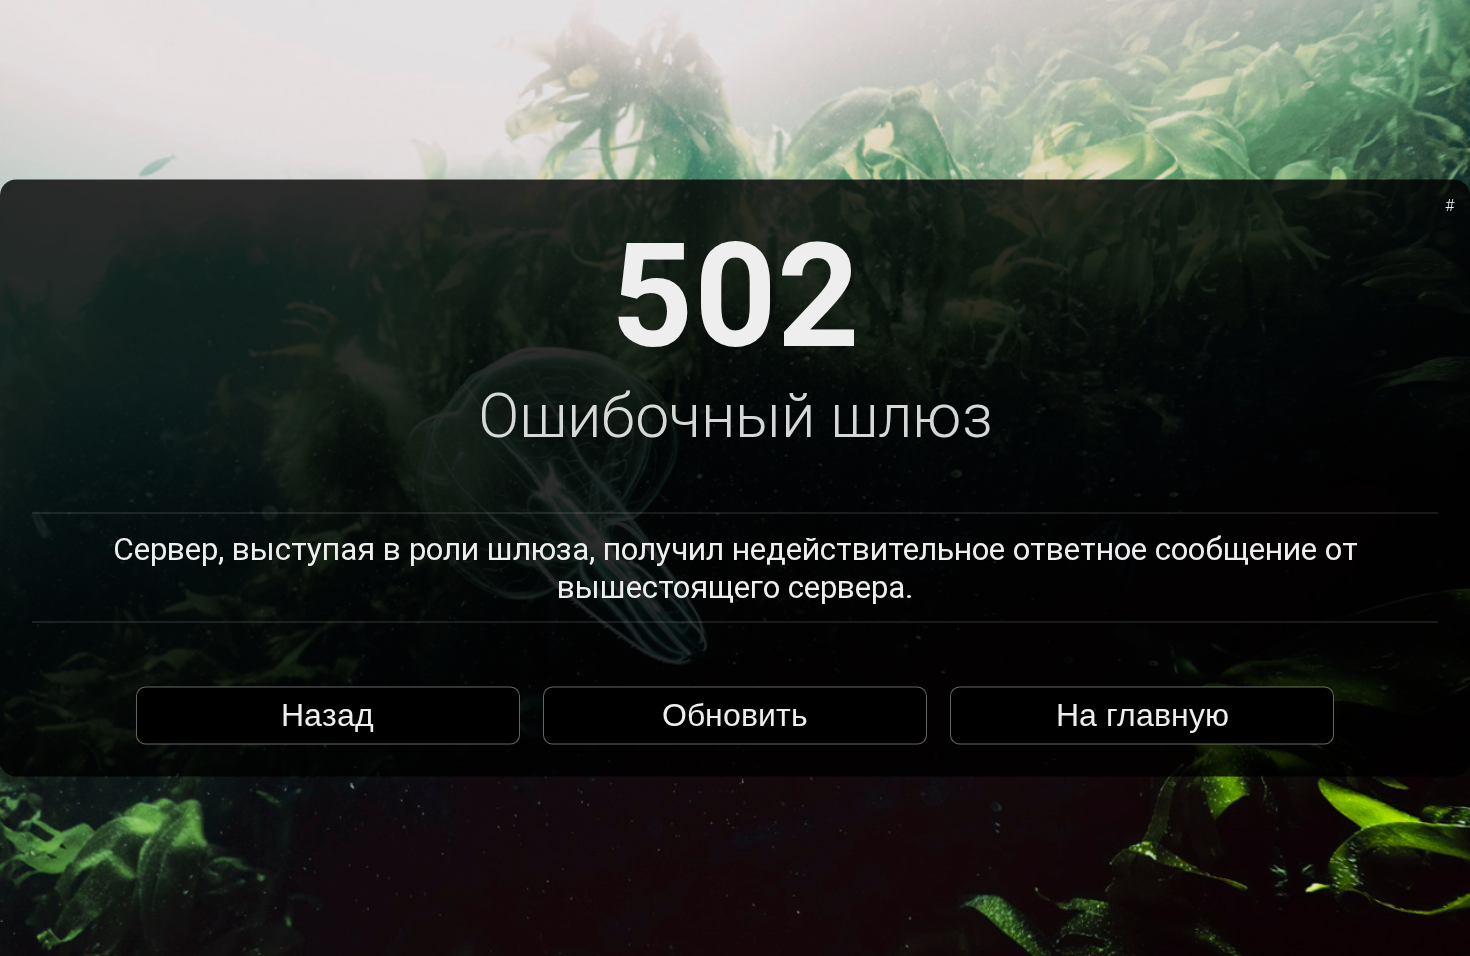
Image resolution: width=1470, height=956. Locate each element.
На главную (1142, 715)
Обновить (735, 715)
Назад (327, 715)
